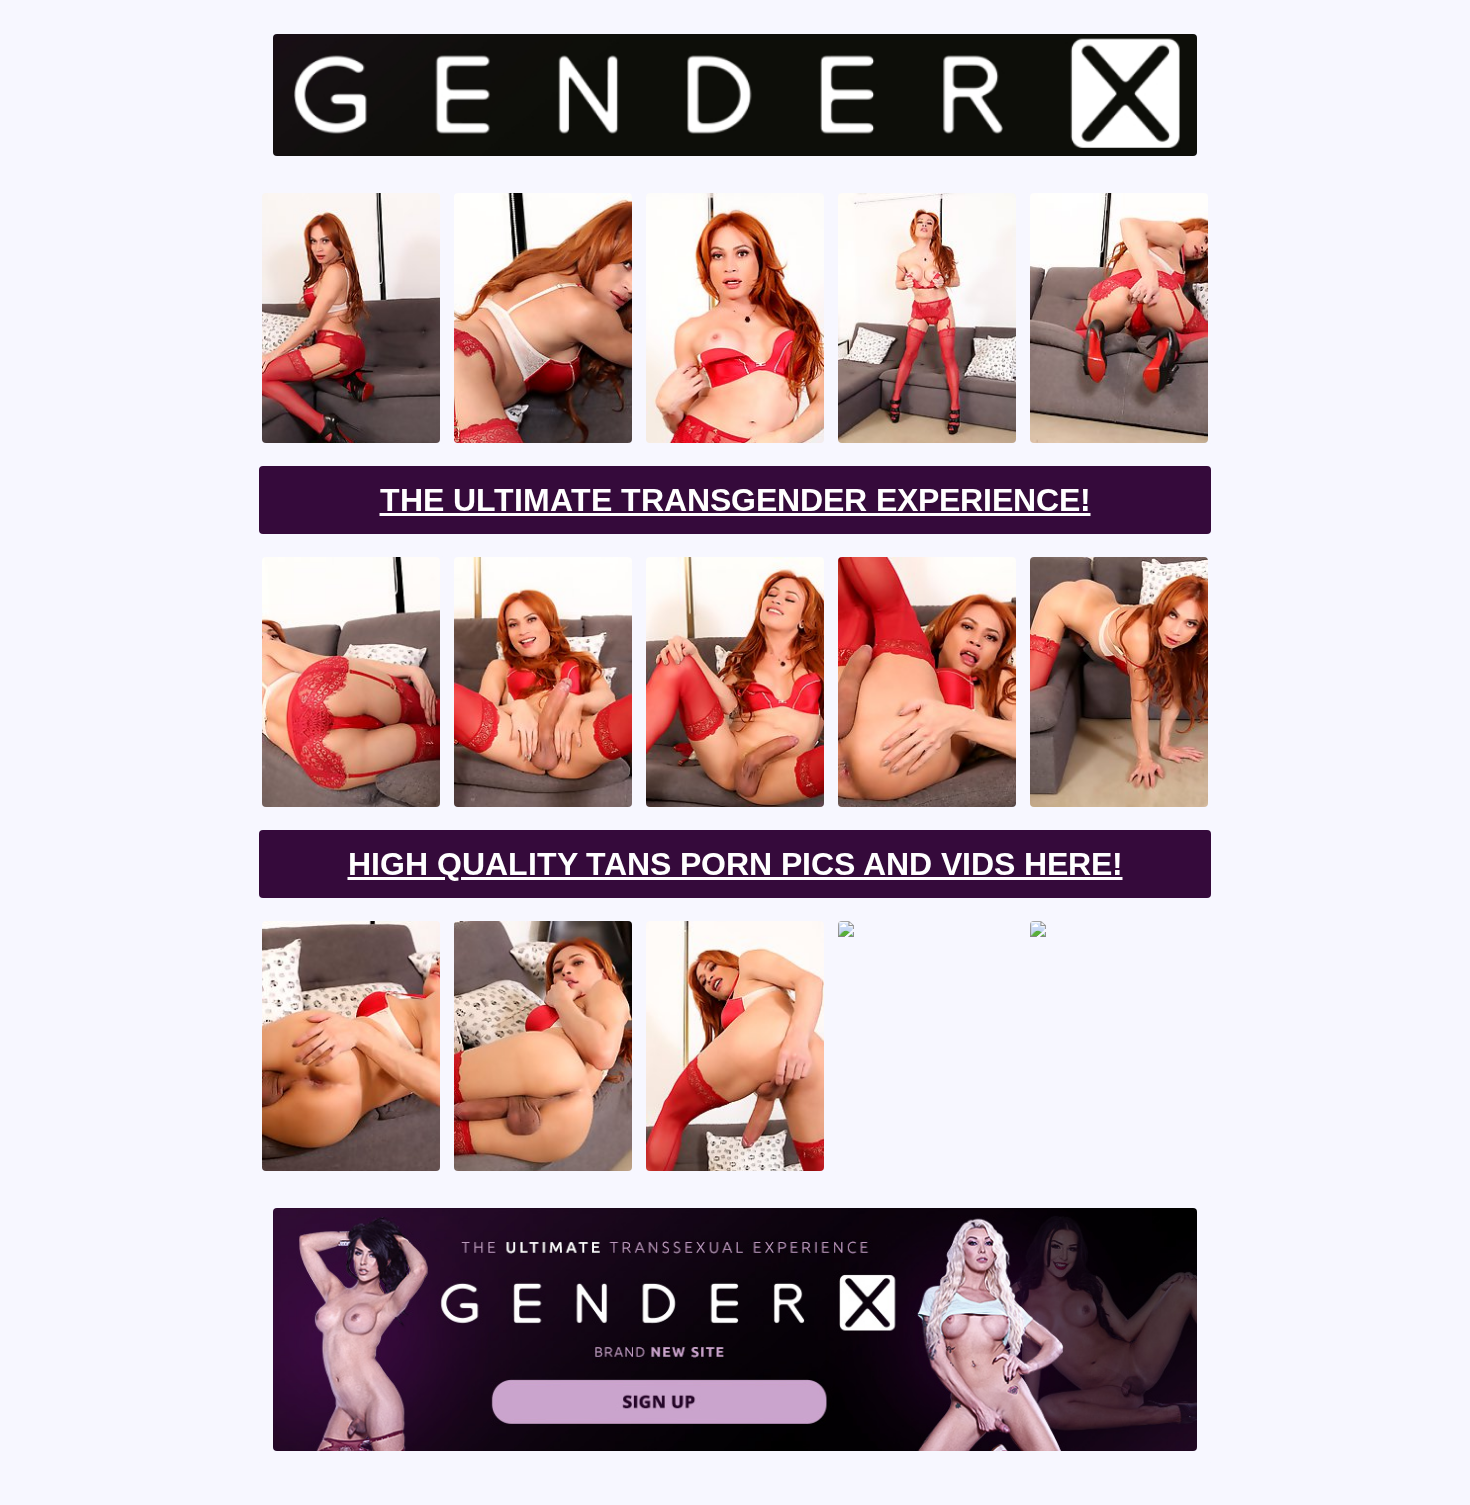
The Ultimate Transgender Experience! (735, 500)
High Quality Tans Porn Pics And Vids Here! (735, 864)
